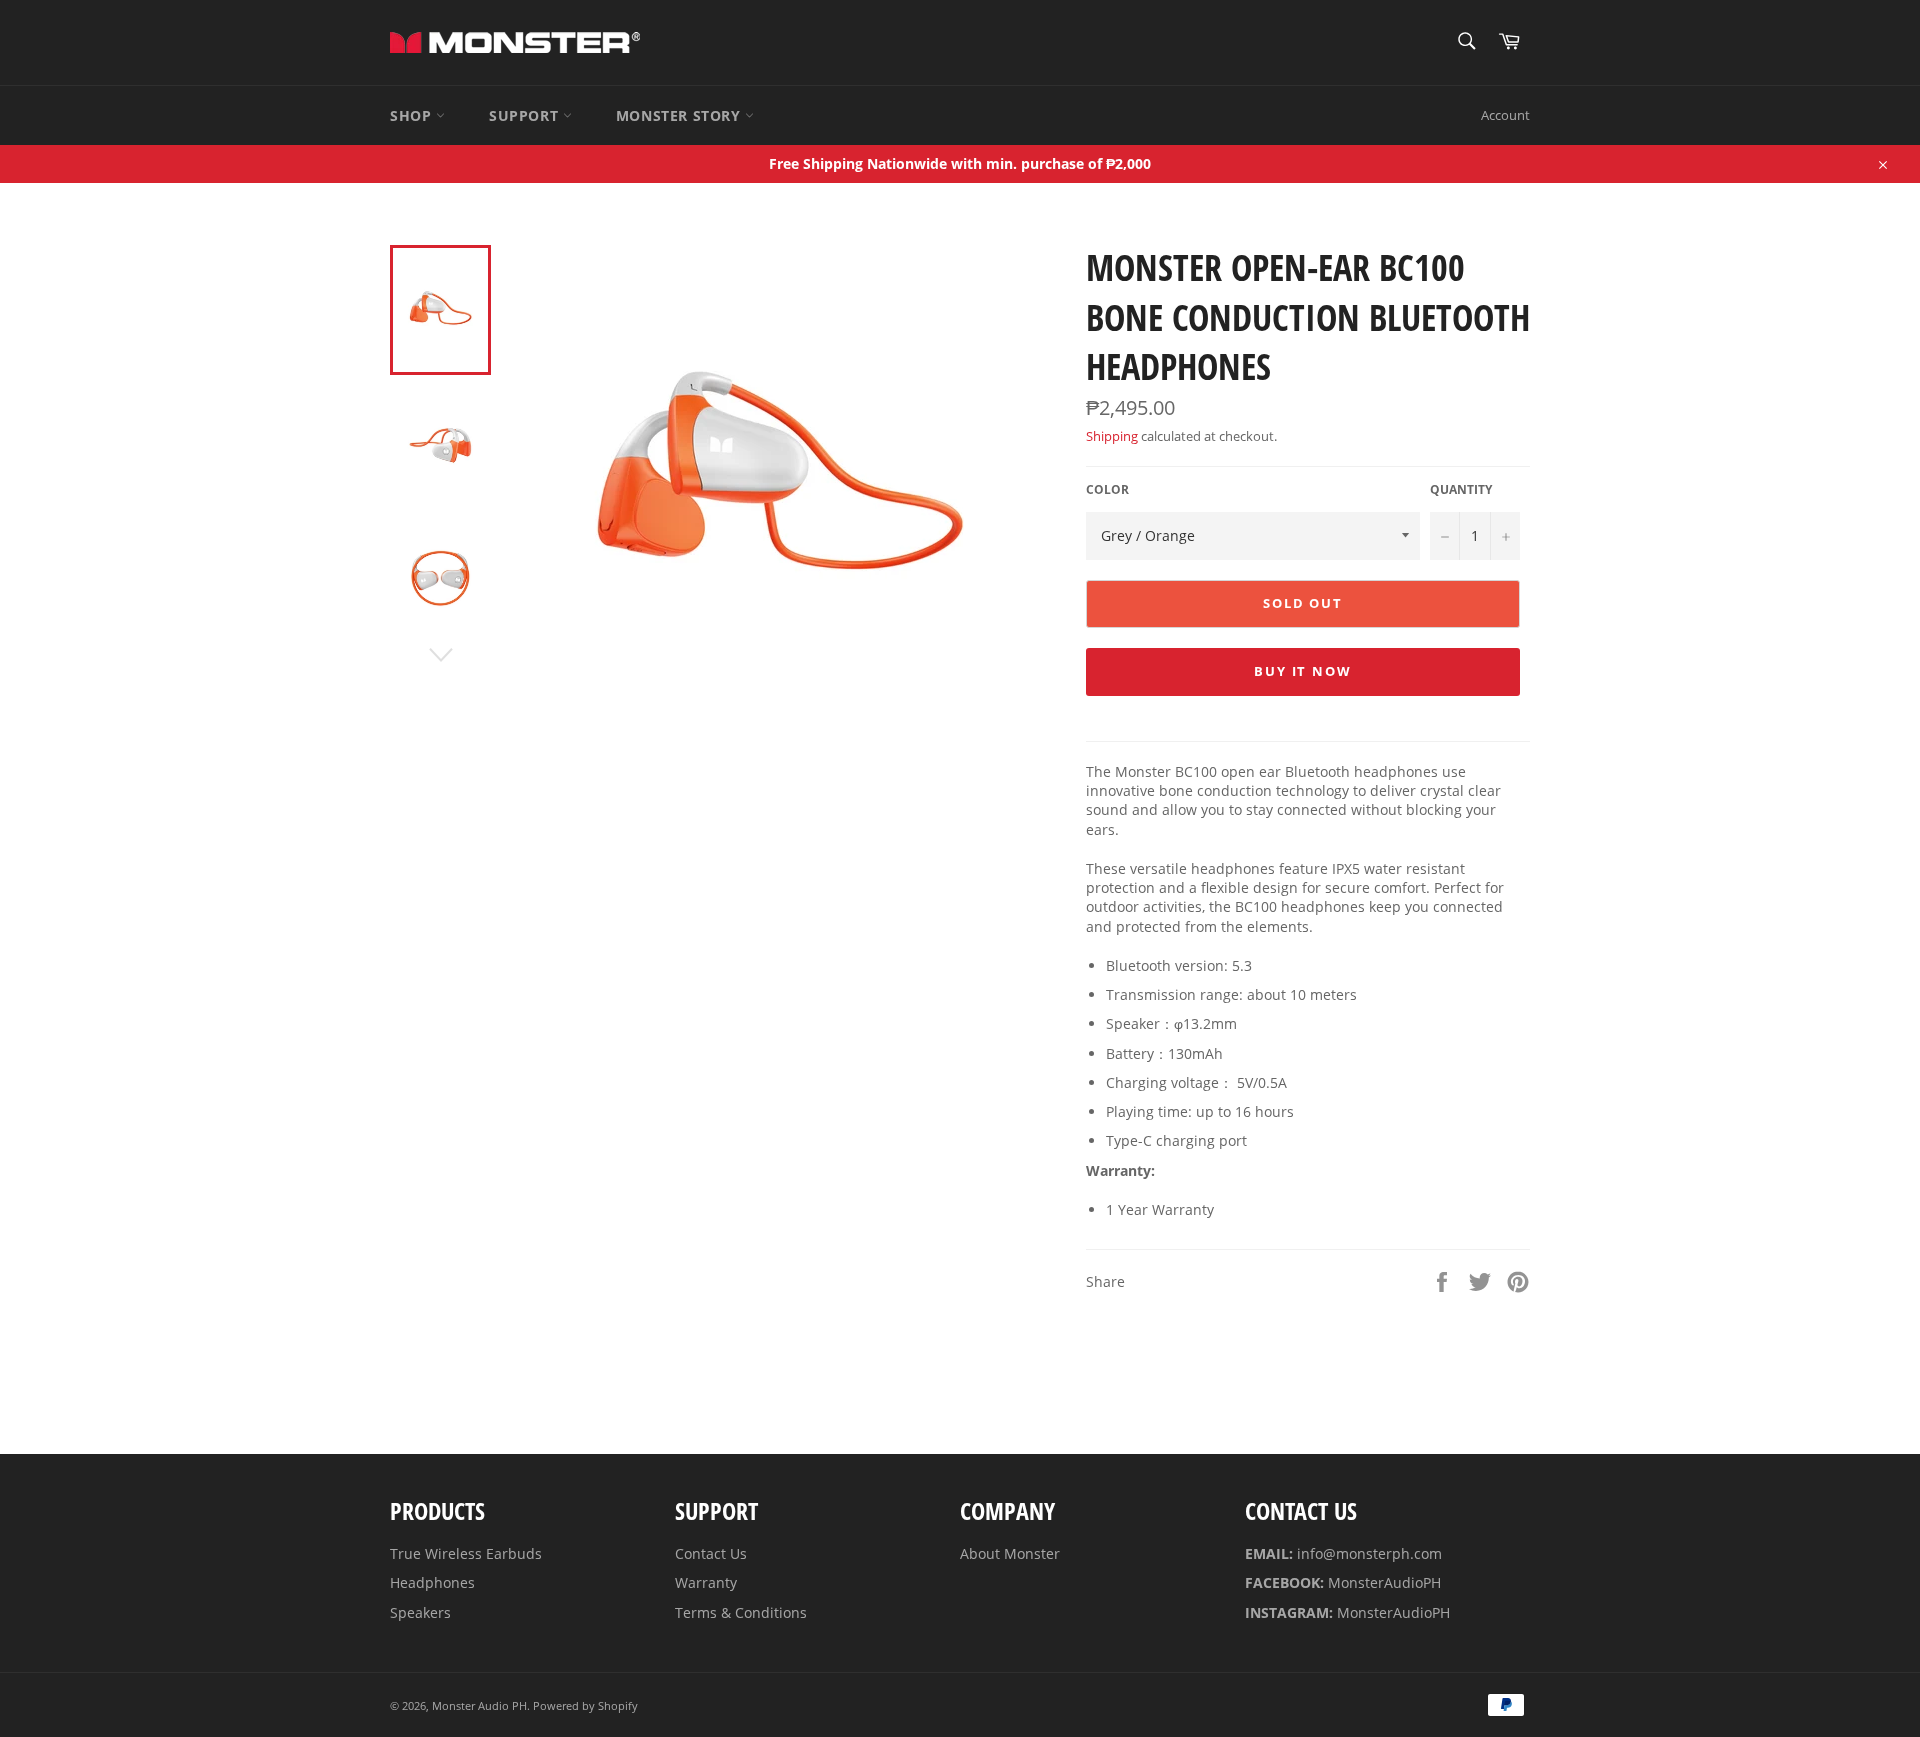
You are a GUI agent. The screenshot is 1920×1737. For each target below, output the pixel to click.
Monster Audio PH (479, 1705)
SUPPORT (526, 115)
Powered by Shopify (585, 1705)
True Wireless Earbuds (466, 1553)
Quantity (1461, 490)
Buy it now (1303, 671)
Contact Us (711, 1553)
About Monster (1010, 1553)
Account (1505, 115)
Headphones (432, 1582)
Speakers (420, 1612)
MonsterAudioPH (1384, 1582)
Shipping (1112, 436)
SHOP (413, 115)
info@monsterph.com (1369, 1553)
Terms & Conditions (741, 1612)
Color (1107, 490)
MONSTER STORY (680, 115)
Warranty (706, 1582)
